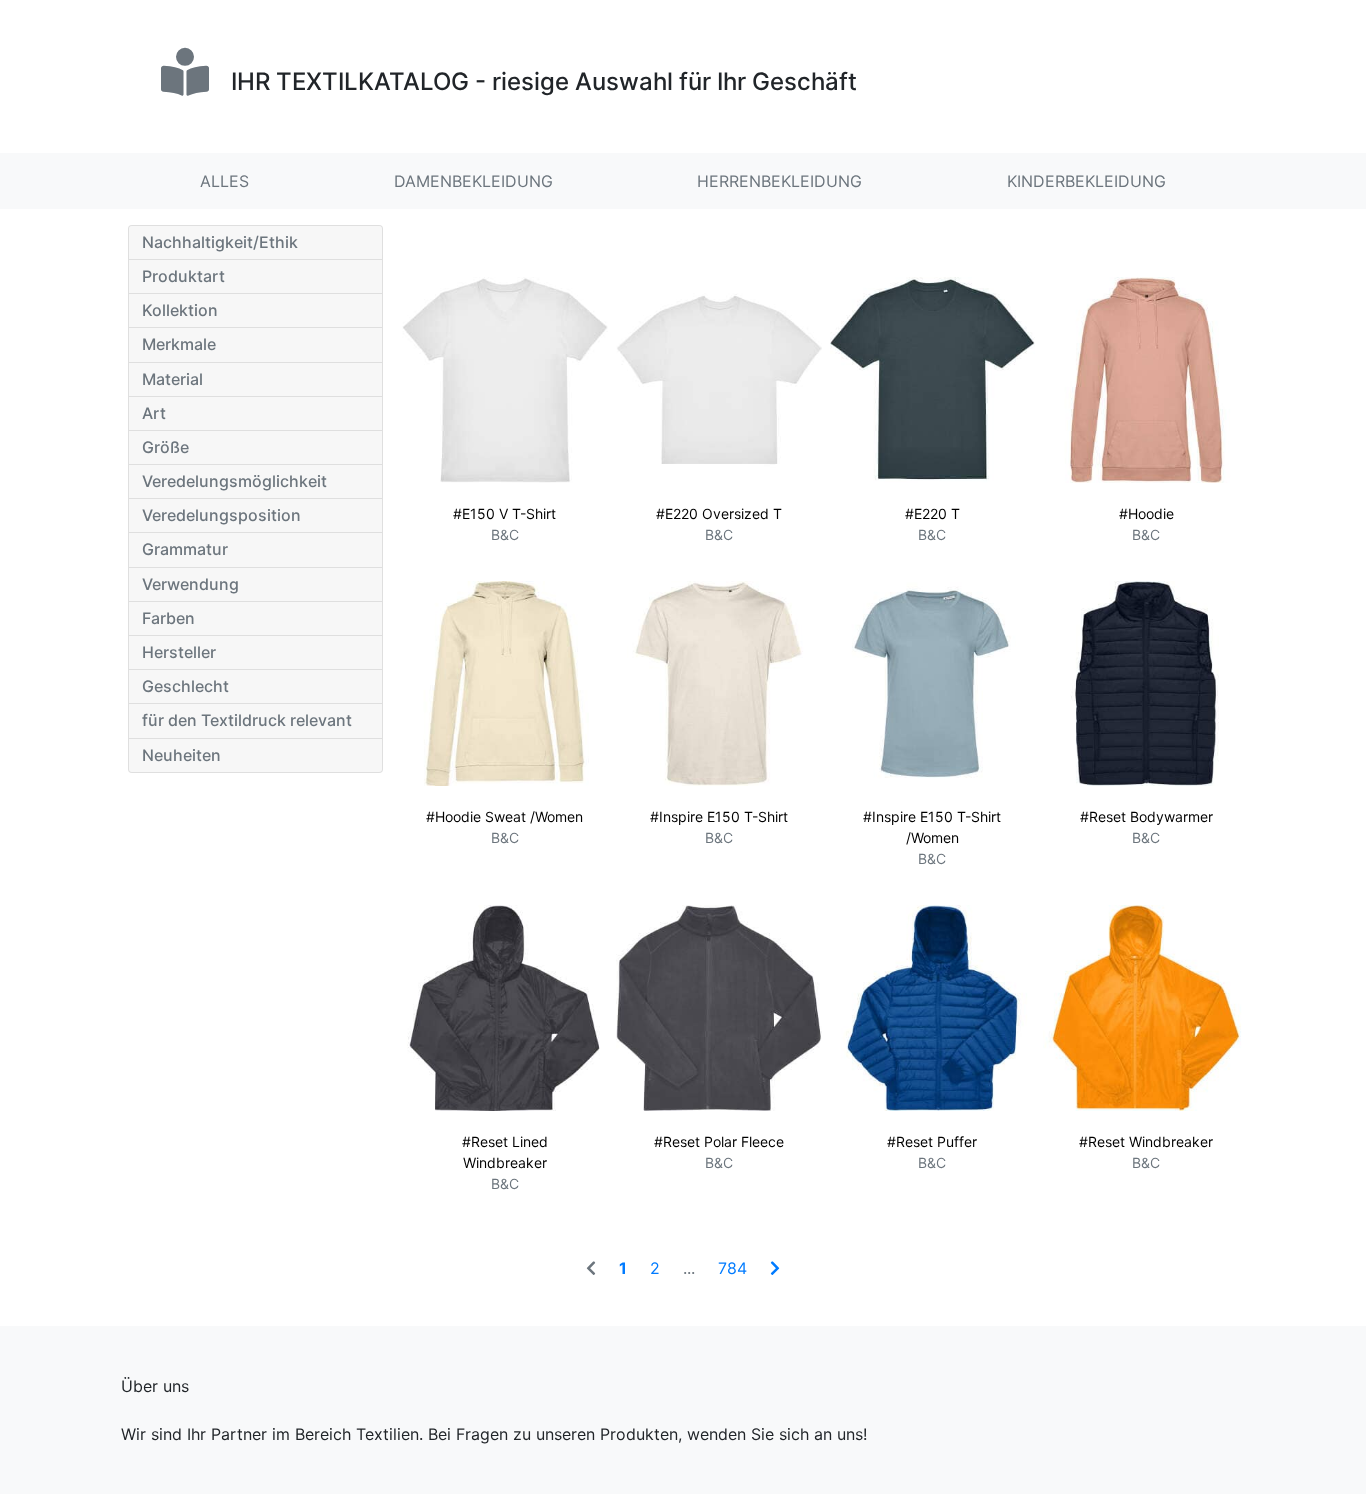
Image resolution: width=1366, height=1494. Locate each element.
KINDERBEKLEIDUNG (1086, 181)
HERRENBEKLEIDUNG (779, 181)
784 (732, 1268)
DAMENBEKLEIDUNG (473, 181)
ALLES (224, 181)
